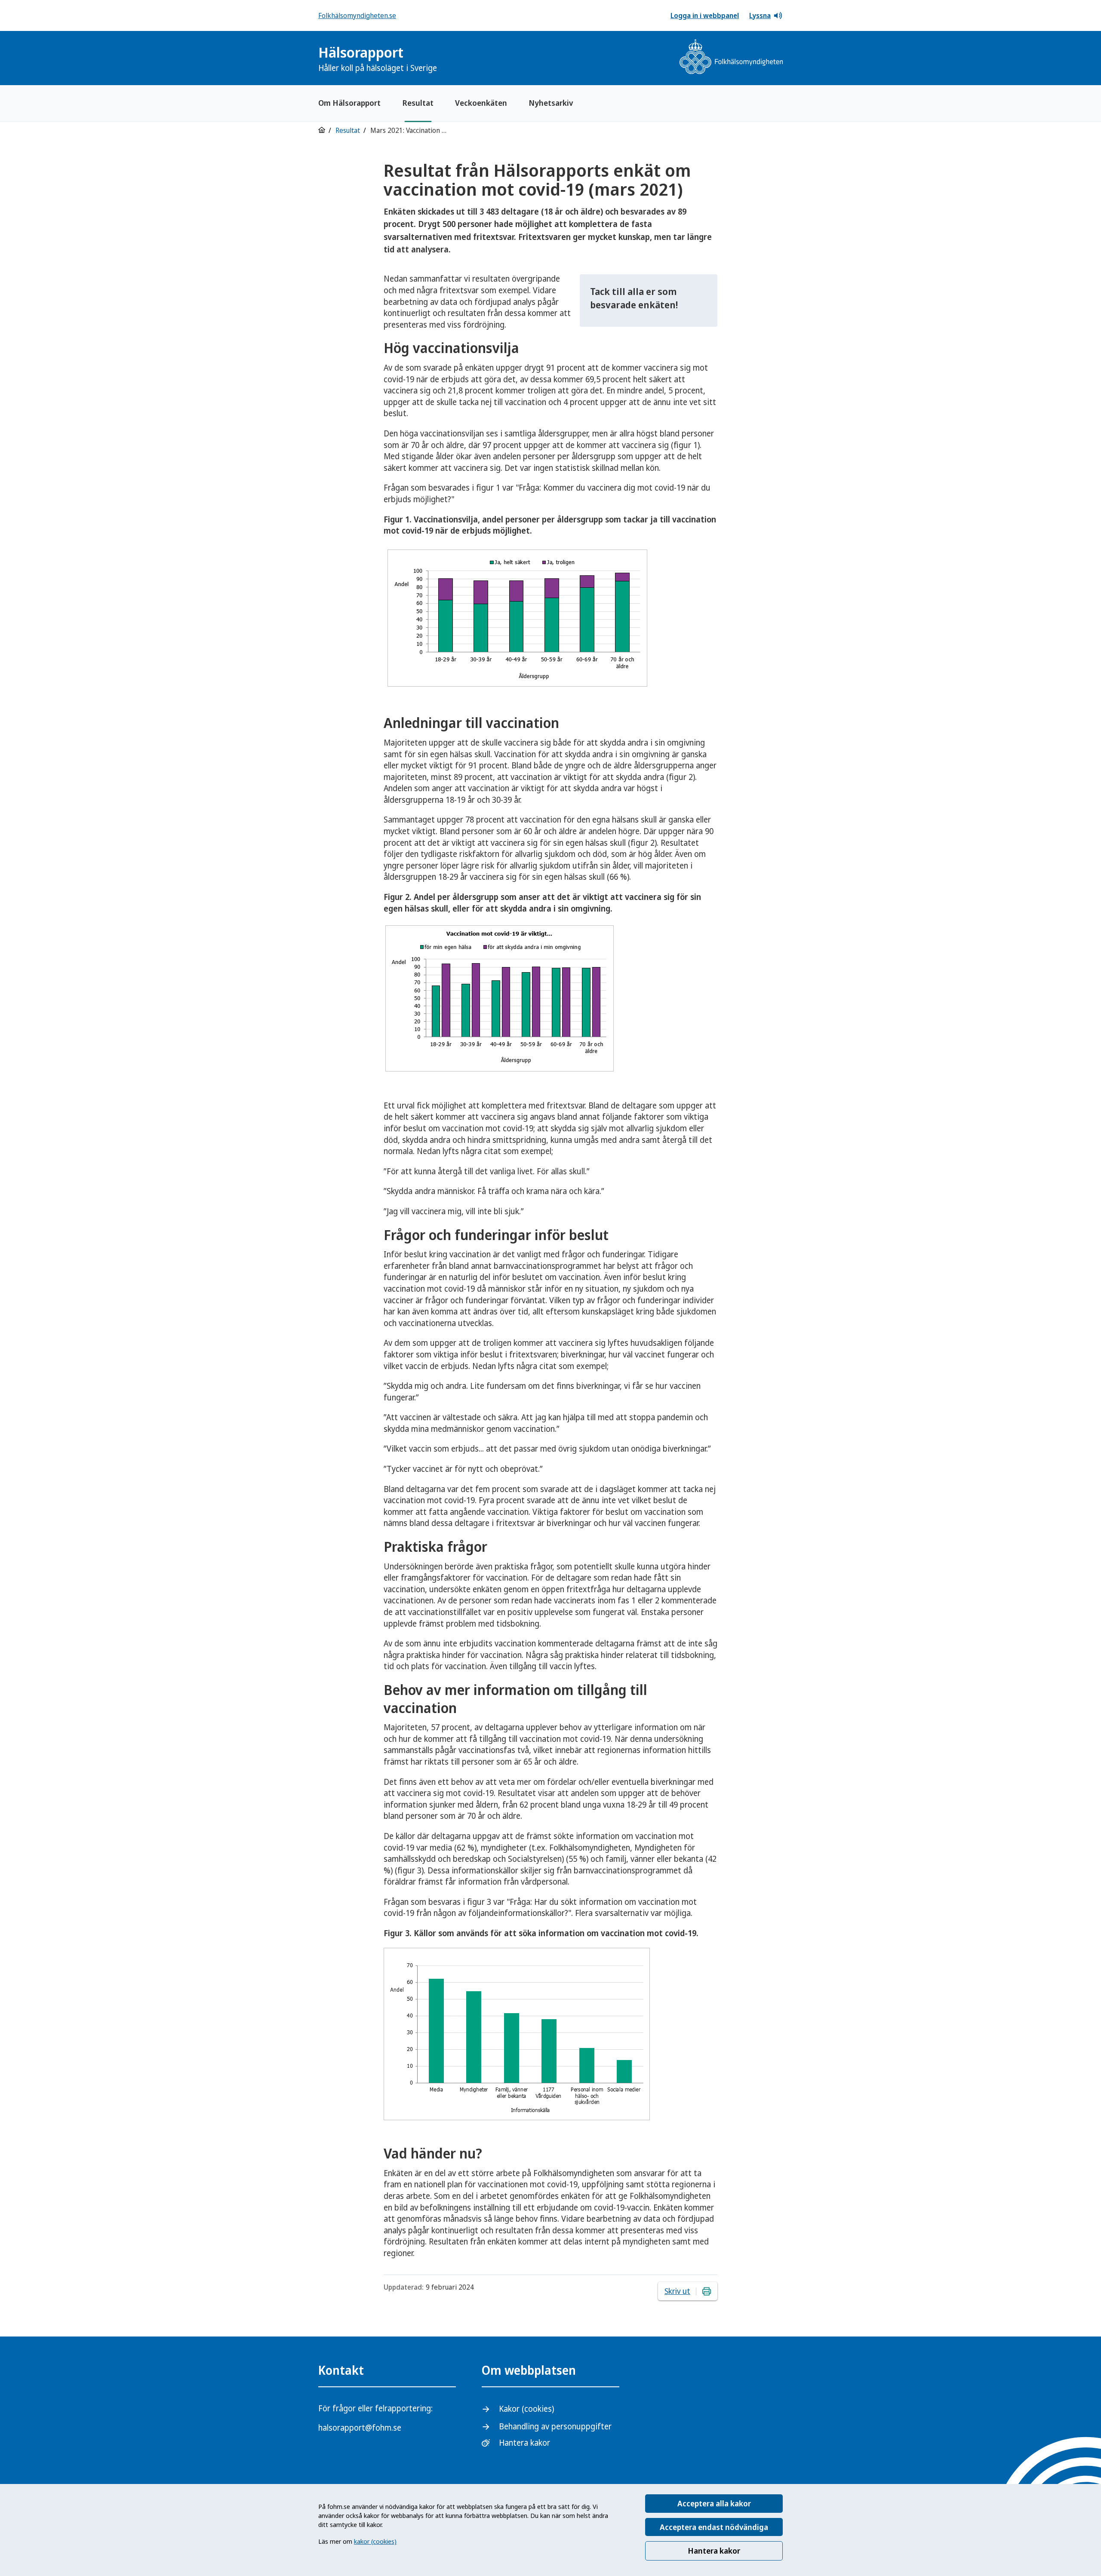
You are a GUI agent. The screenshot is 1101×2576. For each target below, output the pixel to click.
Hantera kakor (714, 2551)
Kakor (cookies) (526, 2409)
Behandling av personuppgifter (555, 2426)
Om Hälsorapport (349, 103)
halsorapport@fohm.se (360, 2428)
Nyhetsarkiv (551, 103)
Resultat (418, 103)
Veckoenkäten (481, 103)
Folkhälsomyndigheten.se (357, 15)
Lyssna (760, 15)
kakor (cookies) (375, 2541)
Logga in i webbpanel (705, 15)
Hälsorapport (378, 58)
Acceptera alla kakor (714, 2503)
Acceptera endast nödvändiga (714, 2527)
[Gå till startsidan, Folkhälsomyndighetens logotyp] (731, 58)
